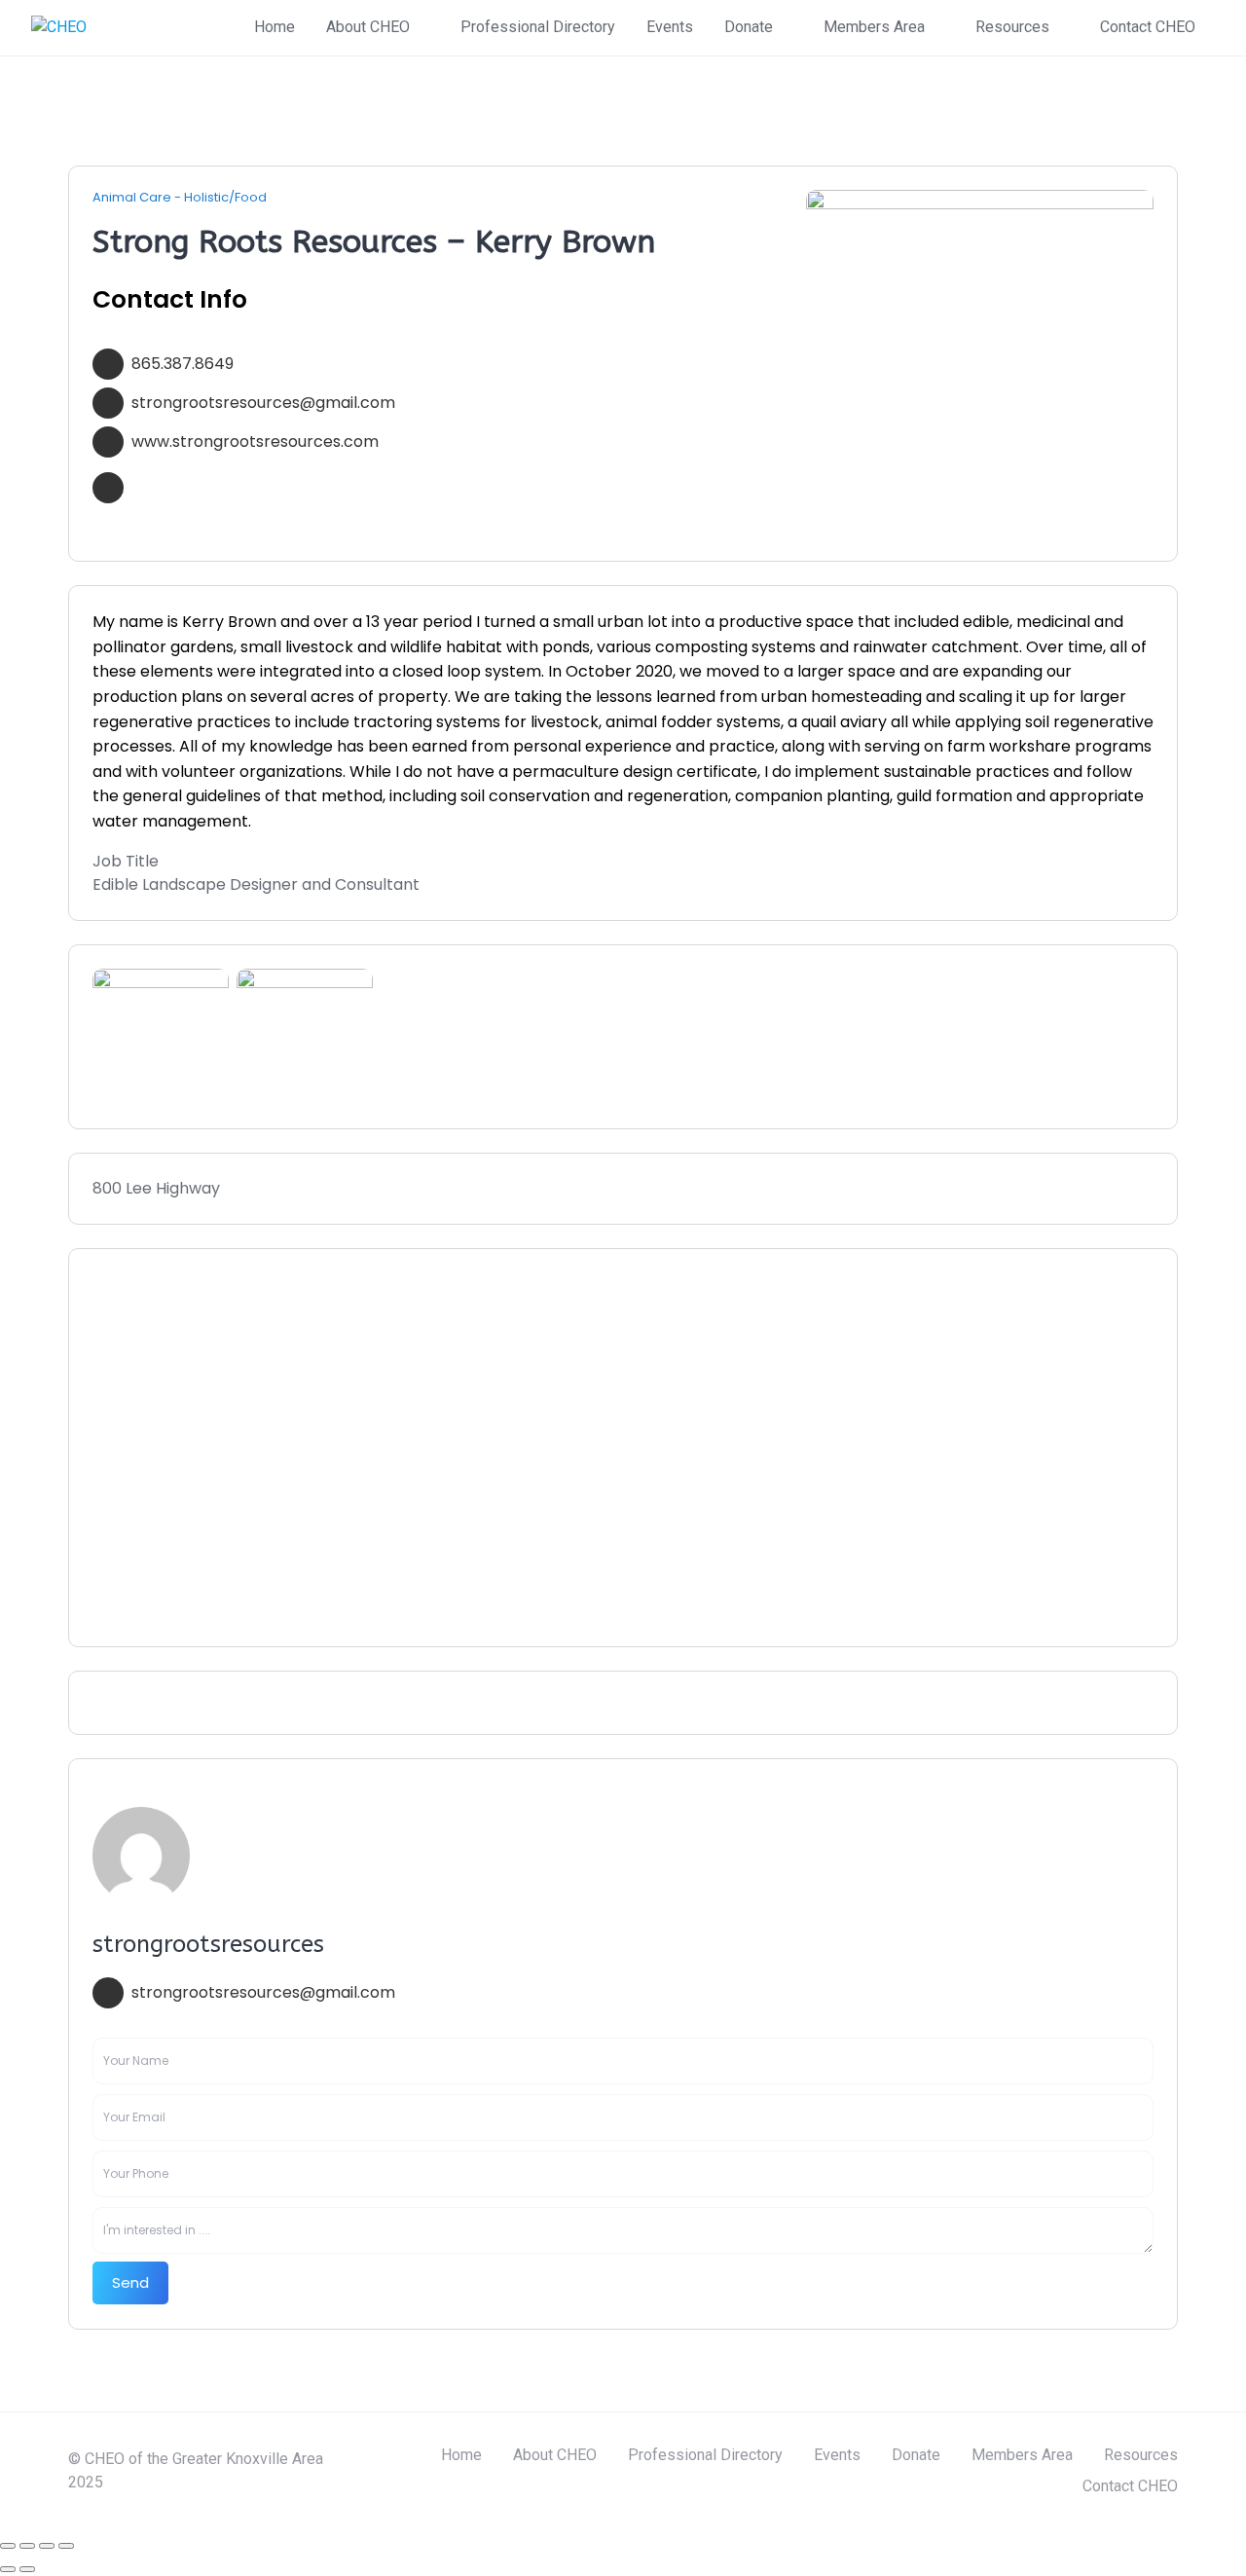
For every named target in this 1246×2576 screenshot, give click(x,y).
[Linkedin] (98, 1703)
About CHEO (368, 27)
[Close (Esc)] (66, 2546)
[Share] (47, 2546)
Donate (749, 27)
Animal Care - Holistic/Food (180, 198)
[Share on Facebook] (153, 1703)
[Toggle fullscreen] (27, 2546)
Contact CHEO (1148, 27)
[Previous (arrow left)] (8, 2569)
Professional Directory (538, 27)
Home (275, 27)
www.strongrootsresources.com (255, 442)
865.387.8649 (183, 364)
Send (130, 2282)
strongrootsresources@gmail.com (263, 403)
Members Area (874, 27)
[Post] (126, 1703)
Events (670, 27)
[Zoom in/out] (8, 2546)
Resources (1012, 27)
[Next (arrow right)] (27, 2569)
